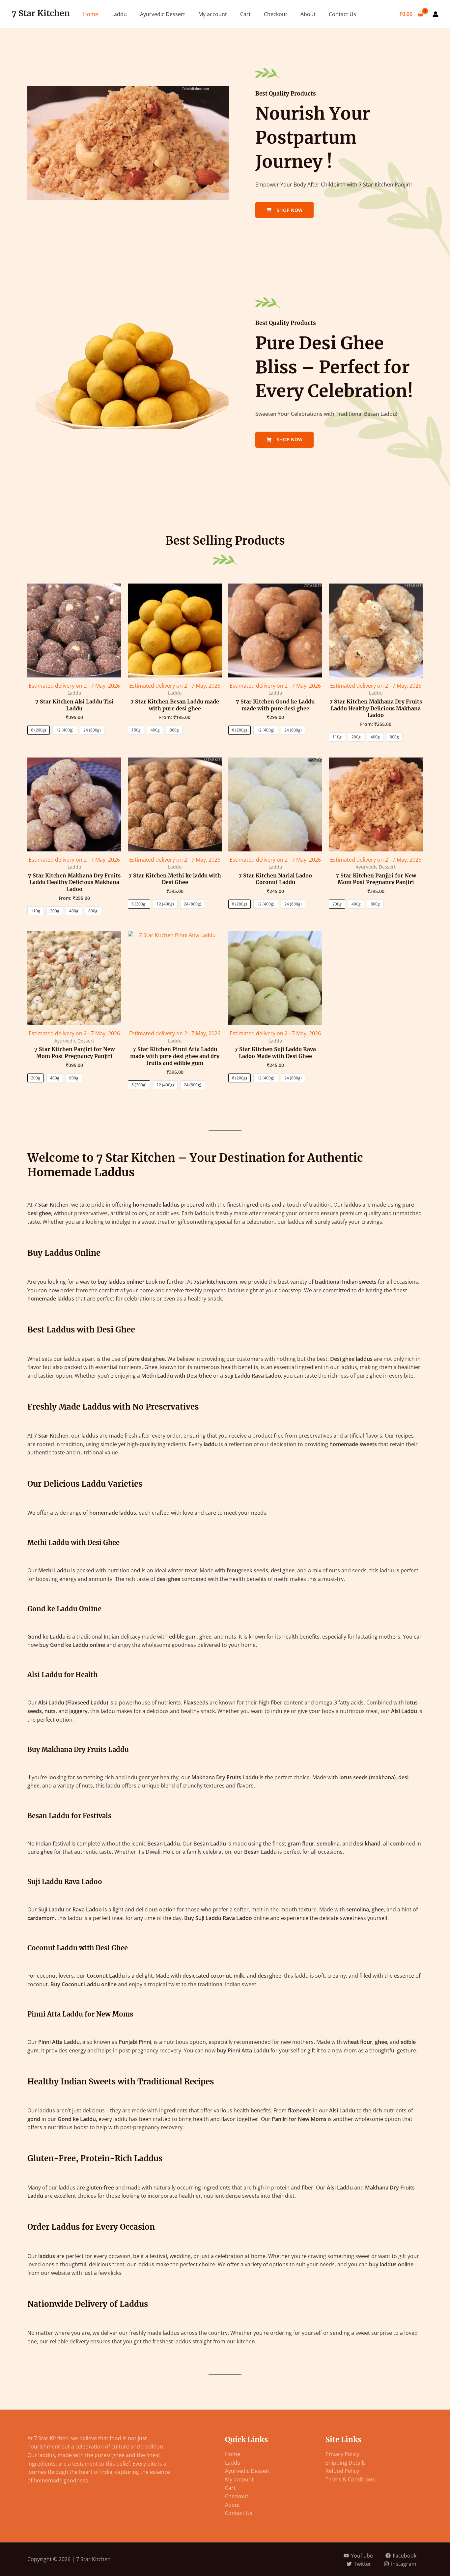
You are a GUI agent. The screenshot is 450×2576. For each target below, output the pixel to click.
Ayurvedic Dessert (163, 14)
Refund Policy (342, 2471)
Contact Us (342, 14)
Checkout (276, 14)
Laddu (119, 14)
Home (91, 14)
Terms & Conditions (350, 2479)
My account (213, 14)
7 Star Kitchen (41, 13)
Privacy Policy (342, 2454)
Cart (245, 14)
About (308, 14)
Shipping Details (346, 2463)
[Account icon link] (436, 14)
